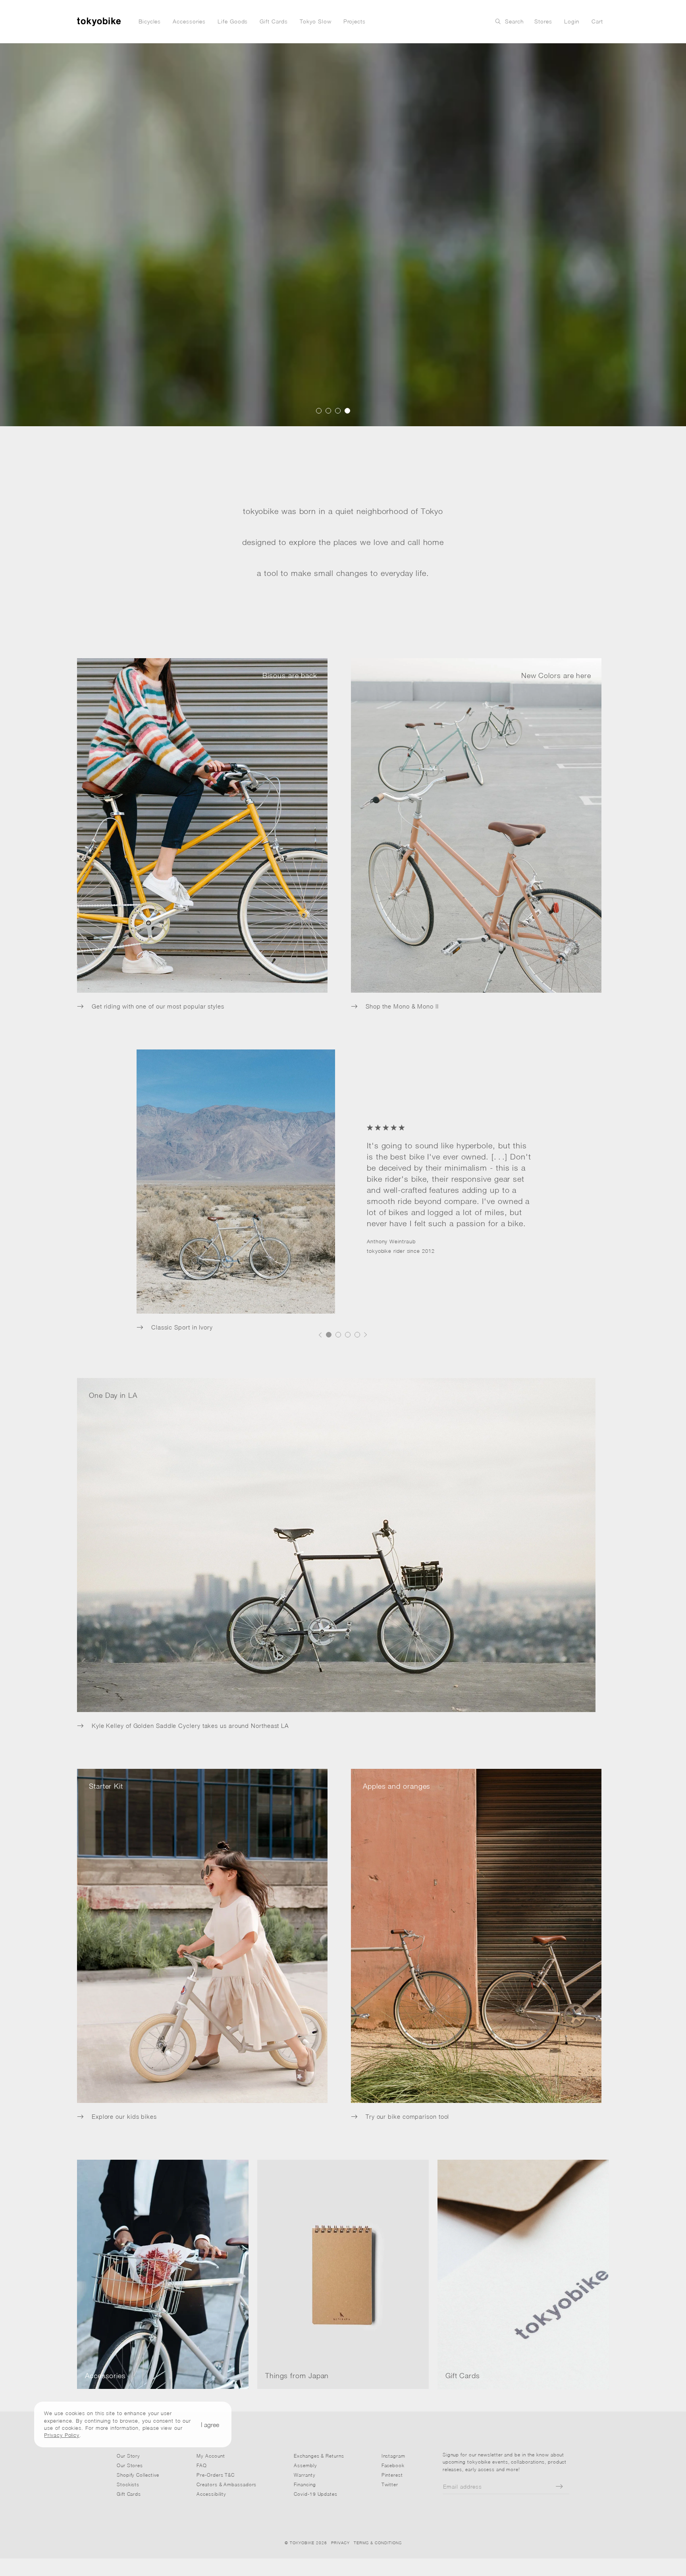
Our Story (128, 2456)
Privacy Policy (62, 2435)
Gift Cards (274, 21)
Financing (305, 2484)
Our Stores (130, 2465)
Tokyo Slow (316, 21)
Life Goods (233, 21)
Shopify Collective (138, 2475)
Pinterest (392, 2475)
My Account (211, 2456)
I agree (210, 2424)
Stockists (128, 2484)
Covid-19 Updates (316, 2494)
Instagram (393, 2456)
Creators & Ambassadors (226, 2484)
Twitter (390, 2484)
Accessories (189, 21)
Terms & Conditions (378, 2543)
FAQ (202, 2465)
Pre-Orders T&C (216, 2475)
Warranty (304, 2475)
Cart (597, 21)
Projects (355, 21)
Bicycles (150, 21)
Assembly (305, 2465)
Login (572, 21)
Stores (543, 21)
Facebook (393, 2465)
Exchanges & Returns (319, 2456)
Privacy (340, 2543)
